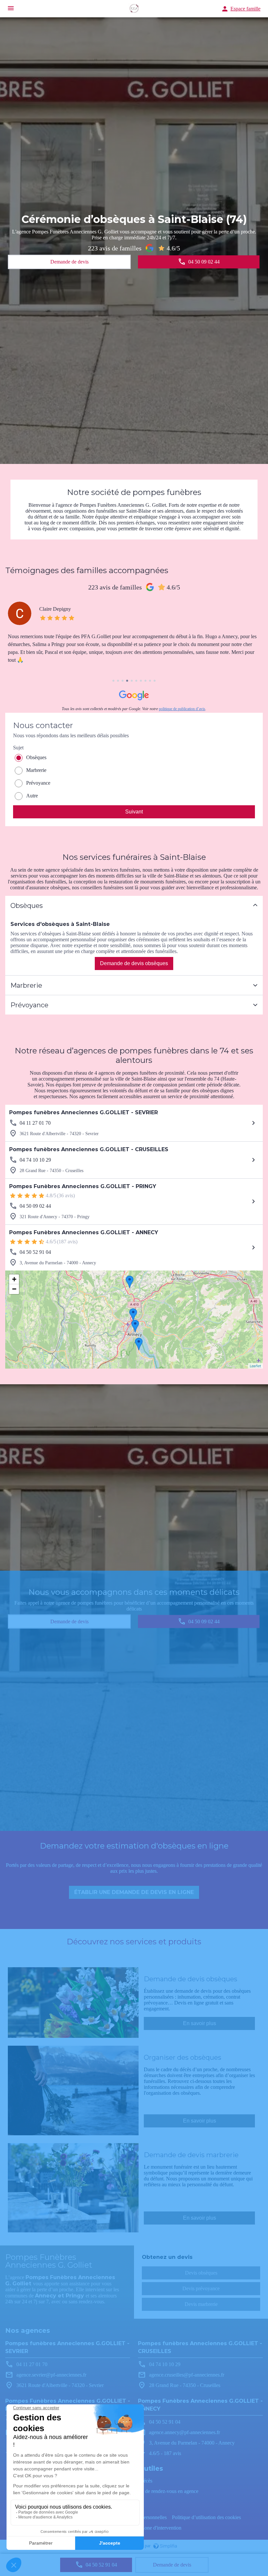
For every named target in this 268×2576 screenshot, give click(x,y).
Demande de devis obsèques (134, 963)
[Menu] (11, 9)
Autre (32, 796)
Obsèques (36, 757)
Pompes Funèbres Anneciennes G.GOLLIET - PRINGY (83, 1186)
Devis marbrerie (201, 2304)
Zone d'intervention (161, 2528)
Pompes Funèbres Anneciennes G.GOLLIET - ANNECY (84, 1232)
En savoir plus (200, 2023)
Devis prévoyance (201, 2288)
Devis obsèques (201, 2273)
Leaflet (255, 1366)
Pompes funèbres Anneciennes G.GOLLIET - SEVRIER (84, 1112)
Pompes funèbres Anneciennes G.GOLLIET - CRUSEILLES (89, 1149)
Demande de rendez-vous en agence (161, 2491)
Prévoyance (38, 783)
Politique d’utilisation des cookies (206, 2517)
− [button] (14, 1289)
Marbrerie (36, 770)
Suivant (134, 812)
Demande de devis (172, 2565)
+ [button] (14, 1279)
